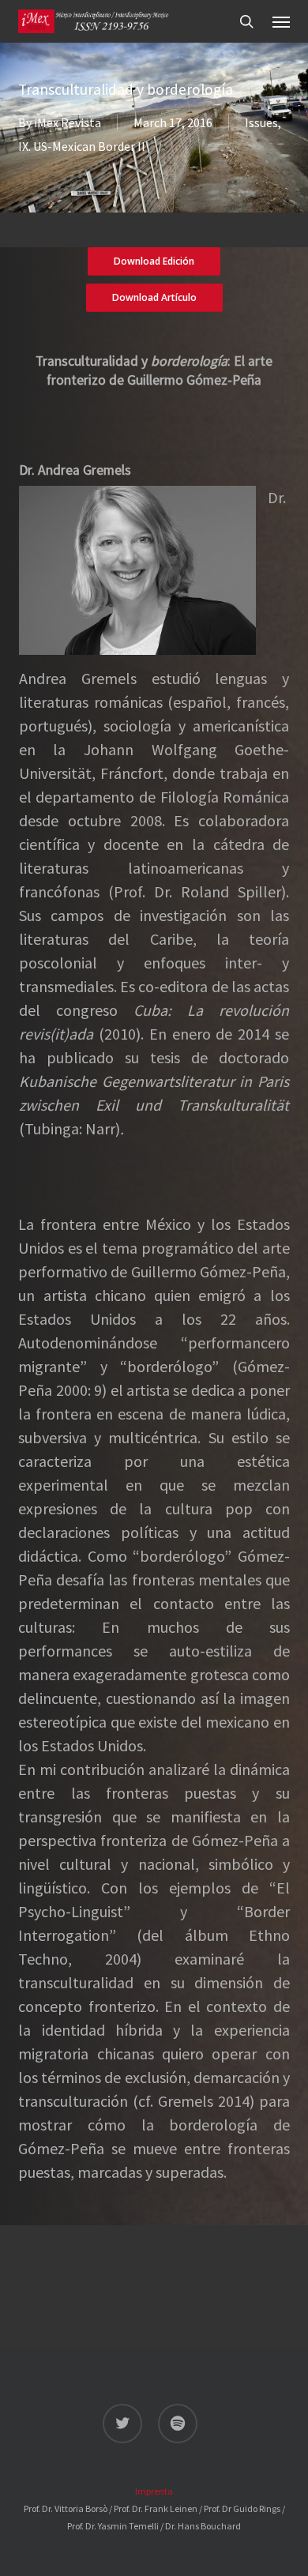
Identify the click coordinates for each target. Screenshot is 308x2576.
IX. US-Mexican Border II (82, 146)
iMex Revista (68, 122)
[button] (281, 21)
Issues (261, 122)
